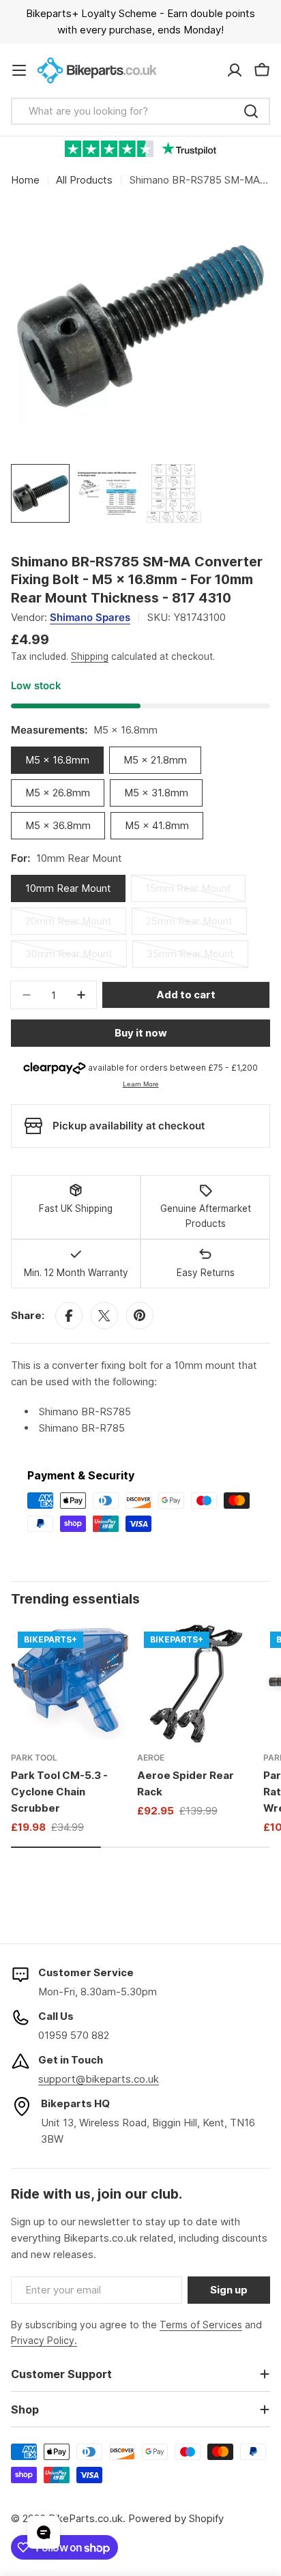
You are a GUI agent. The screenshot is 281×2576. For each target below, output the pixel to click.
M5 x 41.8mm (157, 825)
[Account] (235, 70)
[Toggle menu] (19, 70)
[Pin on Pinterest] (140, 1316)
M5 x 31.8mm (156, 793)
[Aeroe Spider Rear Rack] (196, 1684)
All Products (84, 180)
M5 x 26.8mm (58, 793)
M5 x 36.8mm (58, 825)
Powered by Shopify (176, 2518)
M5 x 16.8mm (57, 760)
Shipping (90, 656)
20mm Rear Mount (73, 925)
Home (25, 180)
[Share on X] (104, 1316)
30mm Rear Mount (73, 957)
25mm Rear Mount (193, 925)
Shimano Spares (90, 617)
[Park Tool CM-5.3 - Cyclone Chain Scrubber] (70, 1684)
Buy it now (141, 1033)
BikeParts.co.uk (86, 2518)
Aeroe (151, 1757)
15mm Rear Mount (193, 892)
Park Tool (34, 1757)
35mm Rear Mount (194, 957)
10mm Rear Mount (68, 888)
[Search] (251, 111)
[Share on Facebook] (69, 1316)
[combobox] (140, 111)
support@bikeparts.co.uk (99, 2079)
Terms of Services (201, 2325)
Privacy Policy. (44, 2340)
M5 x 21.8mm (155, 760)
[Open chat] (44, 2532)
